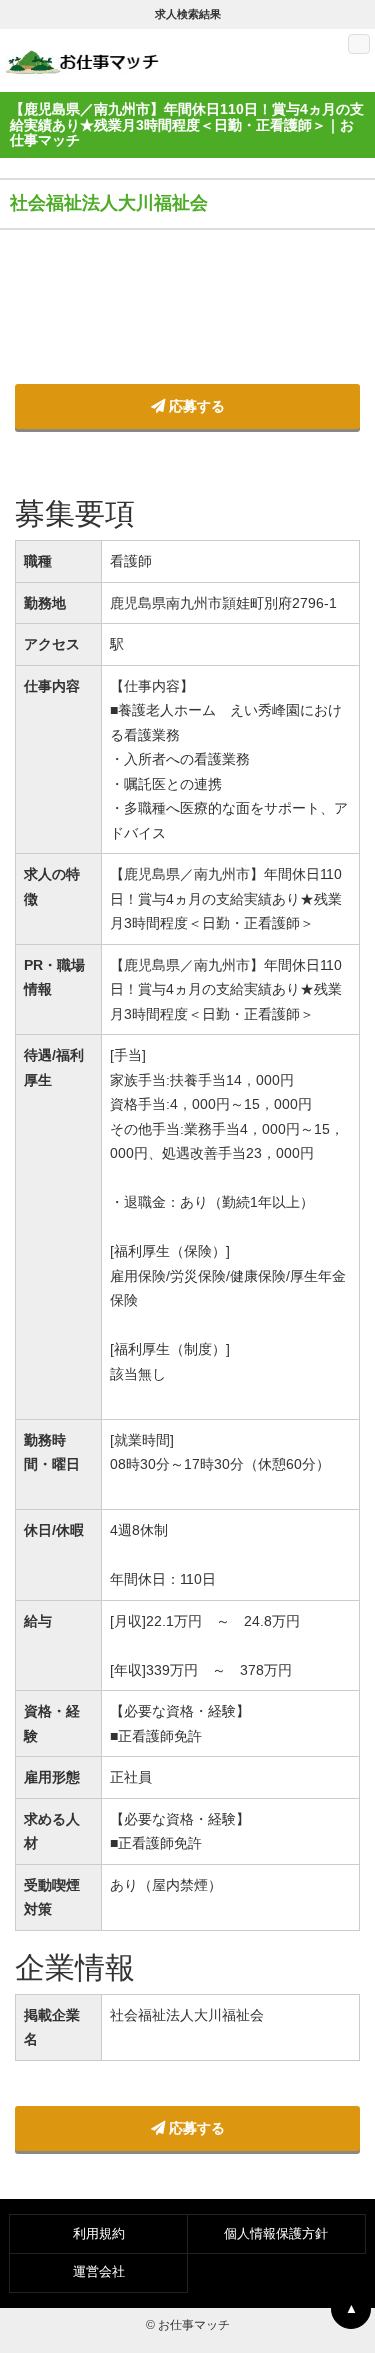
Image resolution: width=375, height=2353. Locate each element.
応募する (195, 406)
